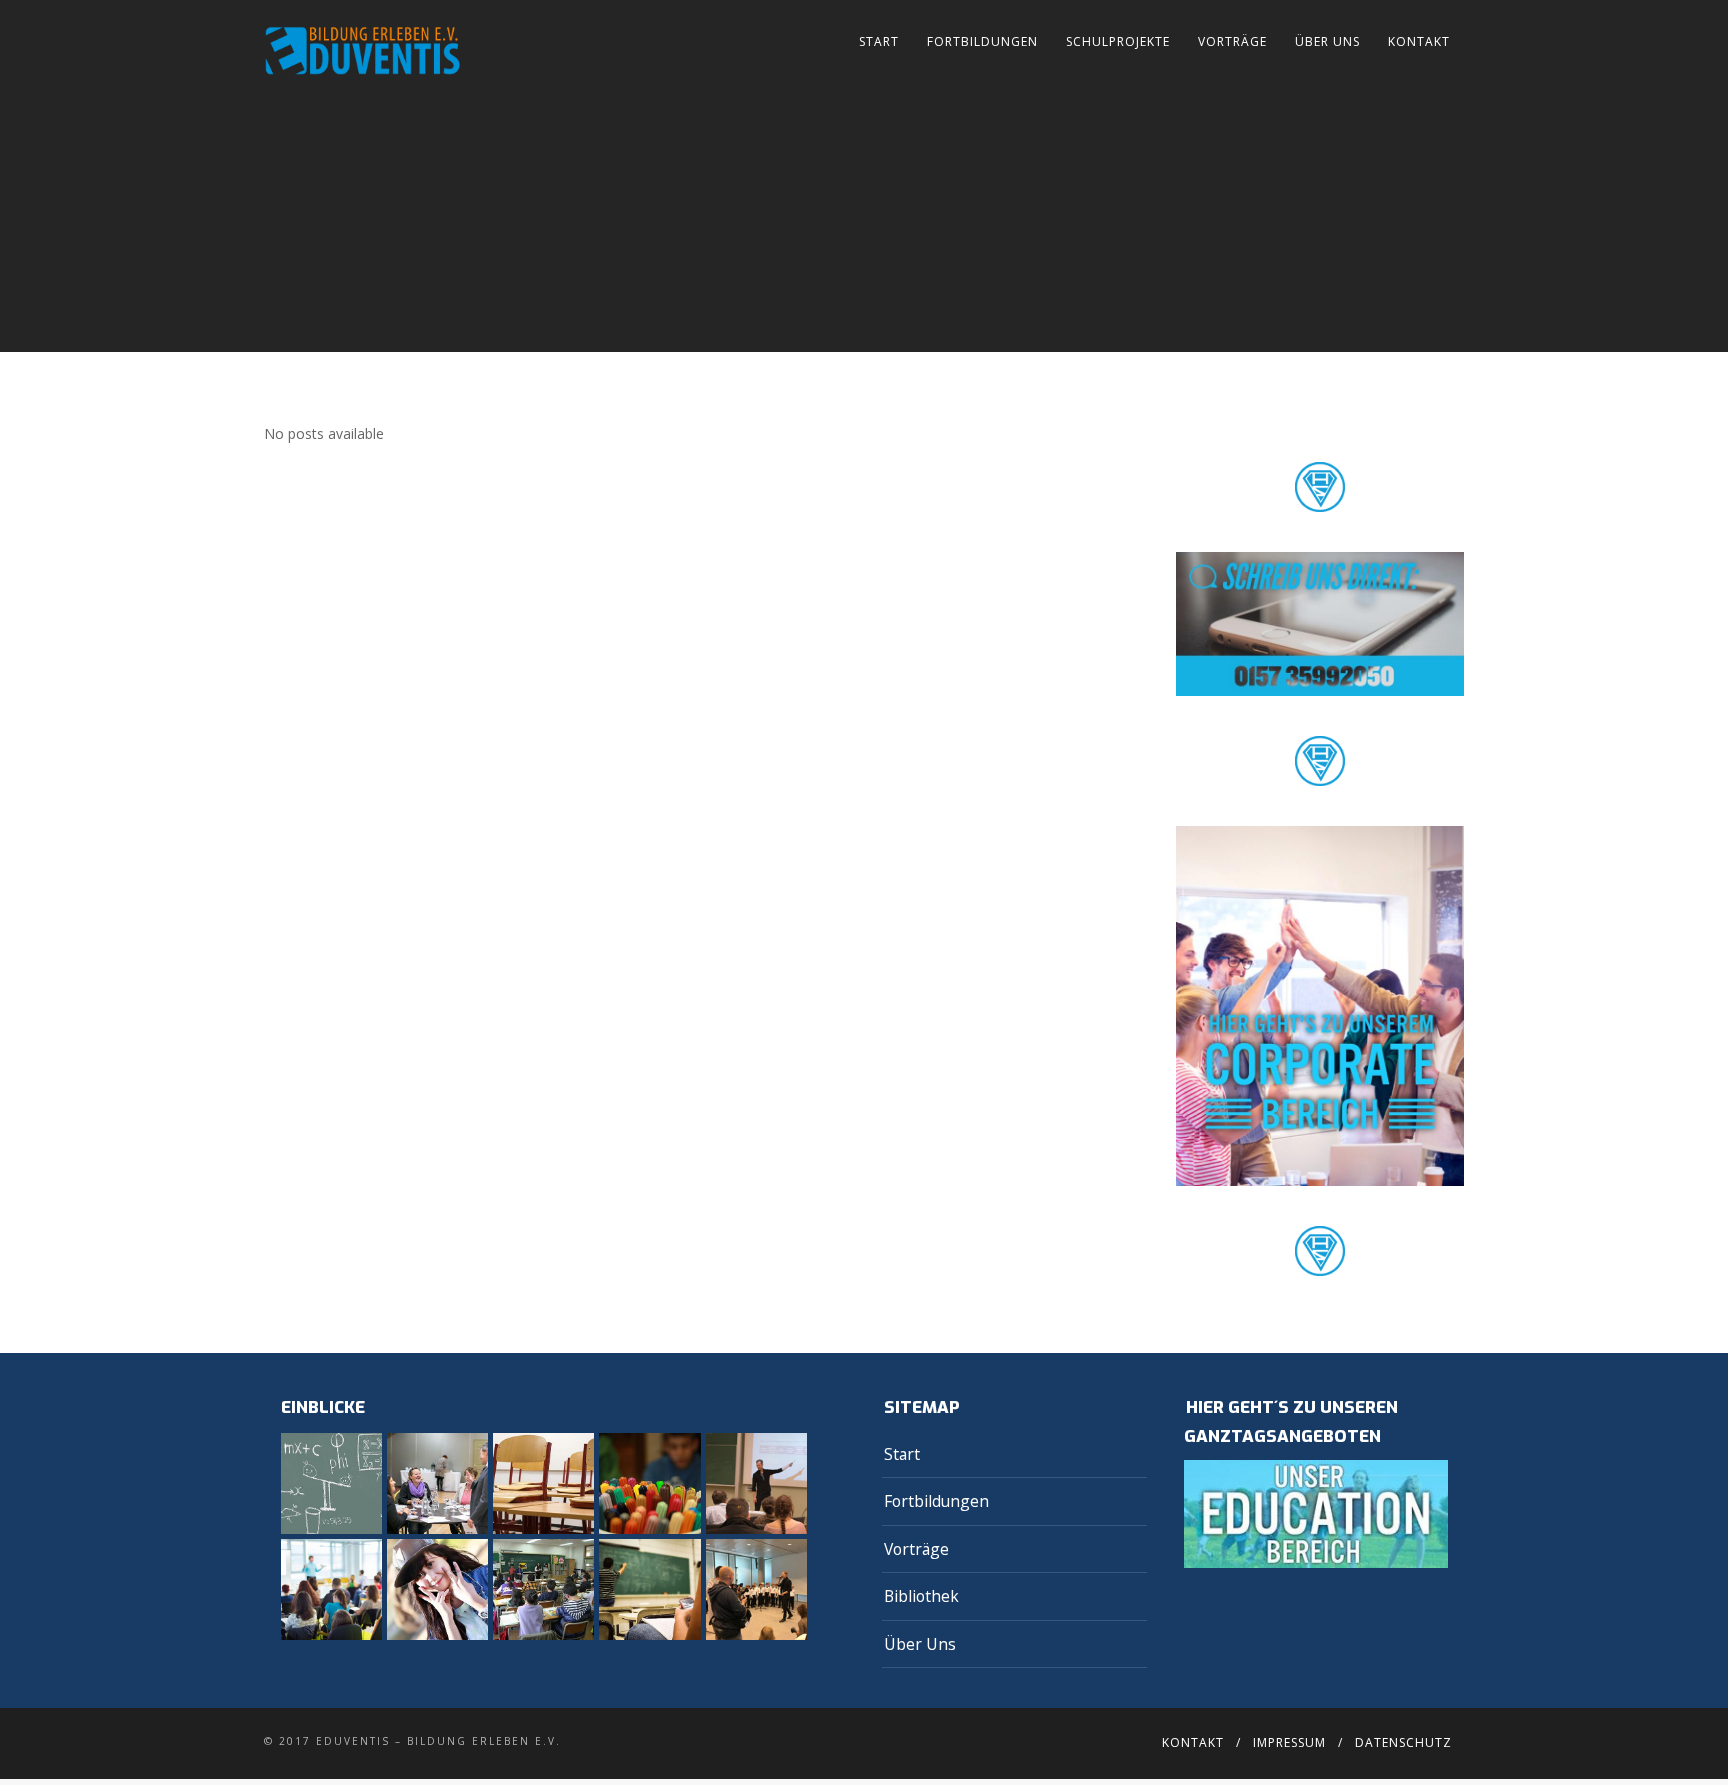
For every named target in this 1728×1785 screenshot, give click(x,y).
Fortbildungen (982, 41)
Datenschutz (1403, 1742)
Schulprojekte (1118, 41)
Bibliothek (921, 1596)
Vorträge (1232, 41)
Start (879, 41)
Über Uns (1327, 41)
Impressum (1289, 1742)
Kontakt (1419, 41)
